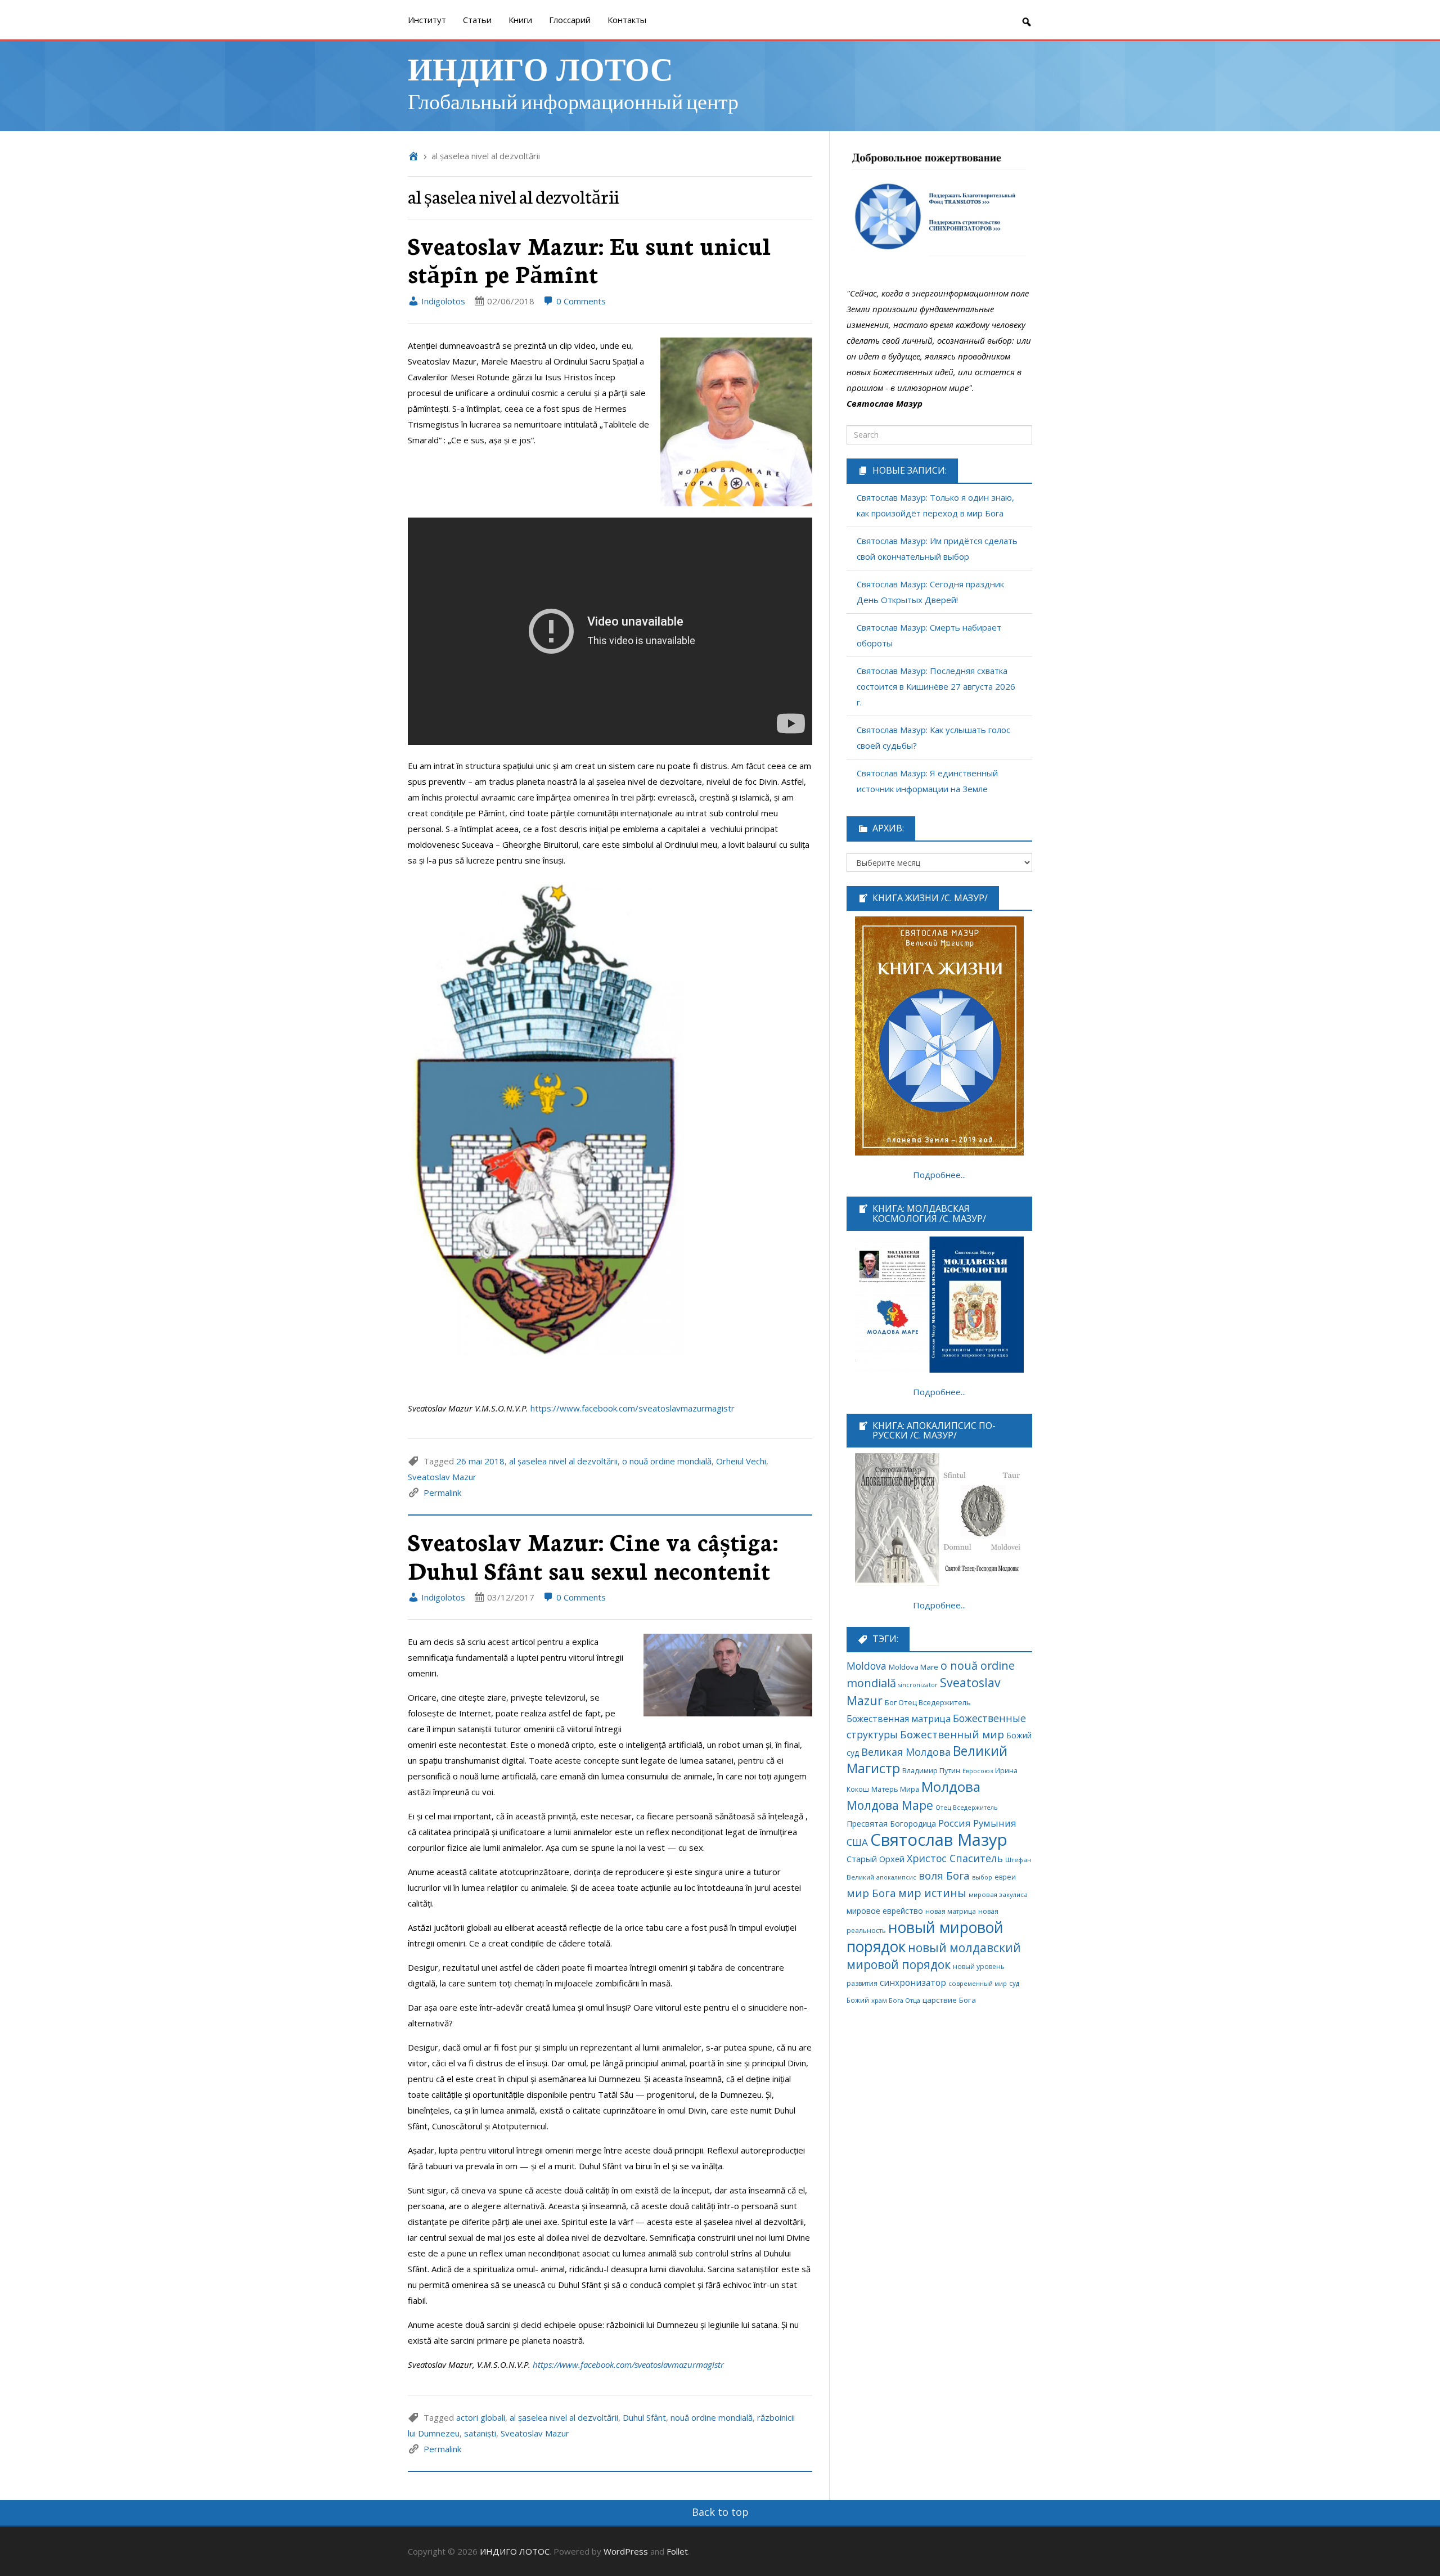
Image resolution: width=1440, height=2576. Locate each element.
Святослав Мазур (939, 1840)
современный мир (978, 1983)
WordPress (626, 2551)
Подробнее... (939, 1175)
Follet (677, 2551)
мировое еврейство (885, 1911)
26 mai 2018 (480, 1461)
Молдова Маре (890, 1805)
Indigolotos (442, 301)
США (857, 1842)
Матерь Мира (895, 1789)
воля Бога (944, 1875)
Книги (520, 20)
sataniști (480, 2433)
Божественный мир (952, 1734)
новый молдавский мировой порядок (934, 1956)
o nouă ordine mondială (667, 1461)
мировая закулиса (998, 1894)
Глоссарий (570, 20)
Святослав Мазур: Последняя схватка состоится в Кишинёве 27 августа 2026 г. (936, 686)
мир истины (932, 1893)
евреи (1005, 1877)
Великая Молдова (906, 1752)
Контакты (627, 20)
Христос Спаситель (955, 1858)
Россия (955, 1823)
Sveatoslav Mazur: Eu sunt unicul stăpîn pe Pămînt (589, 259)
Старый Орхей (876, 1859)
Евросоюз (978, 1771)
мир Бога (871, 1893)
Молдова (951, 1787)
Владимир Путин (931, 1771)
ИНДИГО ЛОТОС (540, 68)
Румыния (995, 1823)
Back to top (720, 2512)
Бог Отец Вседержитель (928, 1702)
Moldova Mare (913, 1667)
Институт (427, 20)
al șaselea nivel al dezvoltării (563, 1461)
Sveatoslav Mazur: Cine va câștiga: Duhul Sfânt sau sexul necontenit (593, 1555)
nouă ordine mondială (712, 2417)
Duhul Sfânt (644, 2417)
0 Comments (580, 301)
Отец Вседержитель (967, 1807)
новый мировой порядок (925, 1937)
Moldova (867, 1666)
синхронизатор (913, 1983)
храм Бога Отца (896, 2000)
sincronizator (918, 1685)
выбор (982, 1877)
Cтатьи (477, 20)
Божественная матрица (899, 1719)
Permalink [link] (442, 1492)
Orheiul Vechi (741, 1461)
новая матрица (951, 1911)
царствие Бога (949, 2000)
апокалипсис (896, 1877)
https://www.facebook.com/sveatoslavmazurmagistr (633, 1408)
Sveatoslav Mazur (442, 1477)
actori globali (481, 2417)
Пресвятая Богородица (891, 1824)
